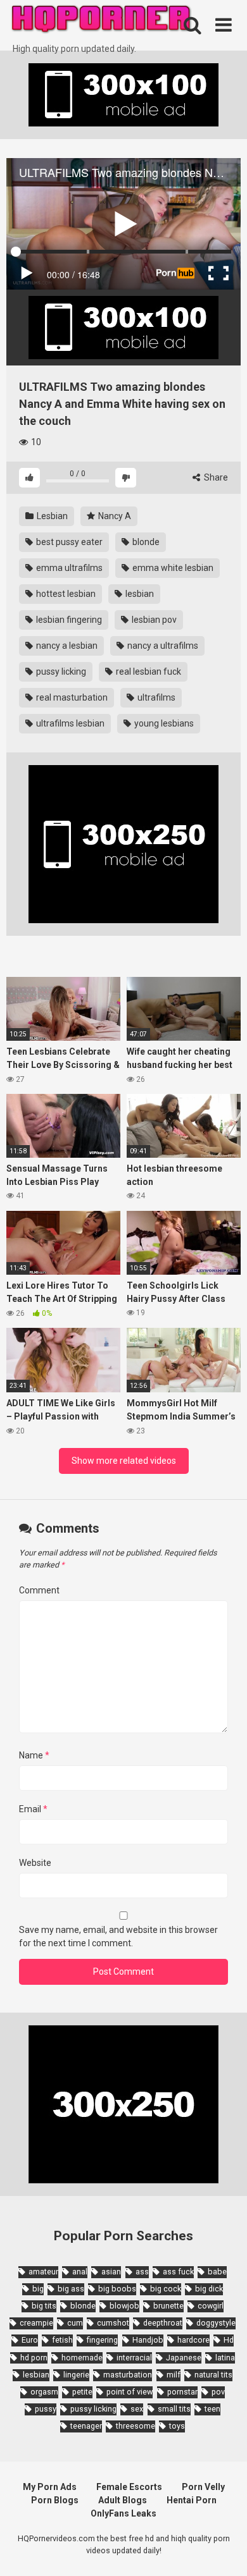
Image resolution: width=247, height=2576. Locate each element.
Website (35, 1863)
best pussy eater (68, 542)
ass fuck (178, 2272)
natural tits (213, 2375)
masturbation (128, 2375)
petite (82, 2392)
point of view (130, 2392)
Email (33, 1809)
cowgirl (211, 2306)
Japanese (184, 2358)
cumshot (113, 2323)
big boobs (117, 2289)
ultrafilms (155, 697)
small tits (174, 2409)
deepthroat (163, 2323)
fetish (62, 2340)
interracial (134, 2358)
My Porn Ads (50, 2487)
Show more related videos (124, 1461)
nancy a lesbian (66, 646)
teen (212, 2409)
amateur (43, 2272)
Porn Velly (203, 2487)
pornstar (182, 2392)
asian (111, 2272)
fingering (102, 2340)
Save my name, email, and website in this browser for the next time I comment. (118, 1936)
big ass (71, 2289)
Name (34, 1755)
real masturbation (71, 697)
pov (218, 2392)
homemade (82, 2358)
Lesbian (51, 516)
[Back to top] (224, 2550)
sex (137, 2409)
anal (80, 2272)
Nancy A (114, 516)
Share (215, 477)
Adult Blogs (123, 2500)
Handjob (148, 2340)
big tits (44, 2306)
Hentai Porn (192, 2500)
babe (217, 2272)
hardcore (193, 2340)
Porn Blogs (55, 2500)
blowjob (124, 2306)
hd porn (34, 2358)
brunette (168, 2306)
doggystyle (216, 2323)
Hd (229, 2340)
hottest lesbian (65, 594)
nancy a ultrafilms (162, 646)
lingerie (76, 2375)
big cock (166, 2289)
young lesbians (163, 723)
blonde (145, 542)
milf (174, 2375)
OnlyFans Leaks (123, 2513)
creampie (36, 2323)
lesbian (139, 594)
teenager (86, 2426)
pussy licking (60, 672)
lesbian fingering (68, 620)
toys (177, 2426)
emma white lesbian (172, 568)
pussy (46, 2409)
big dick (209, 2289)
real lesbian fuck (148, 672)
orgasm (44, 2392)
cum (75, 2323)
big (38, 2289)
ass (142, 2272)
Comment (39, 1590)
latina (225, 2358)
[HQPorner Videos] (101, 21)
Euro (30, 2340)
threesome (136, 2426)
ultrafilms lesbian (69, 723)
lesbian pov (153, 620)
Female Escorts (129, 2487)
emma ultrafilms (68, 568)
